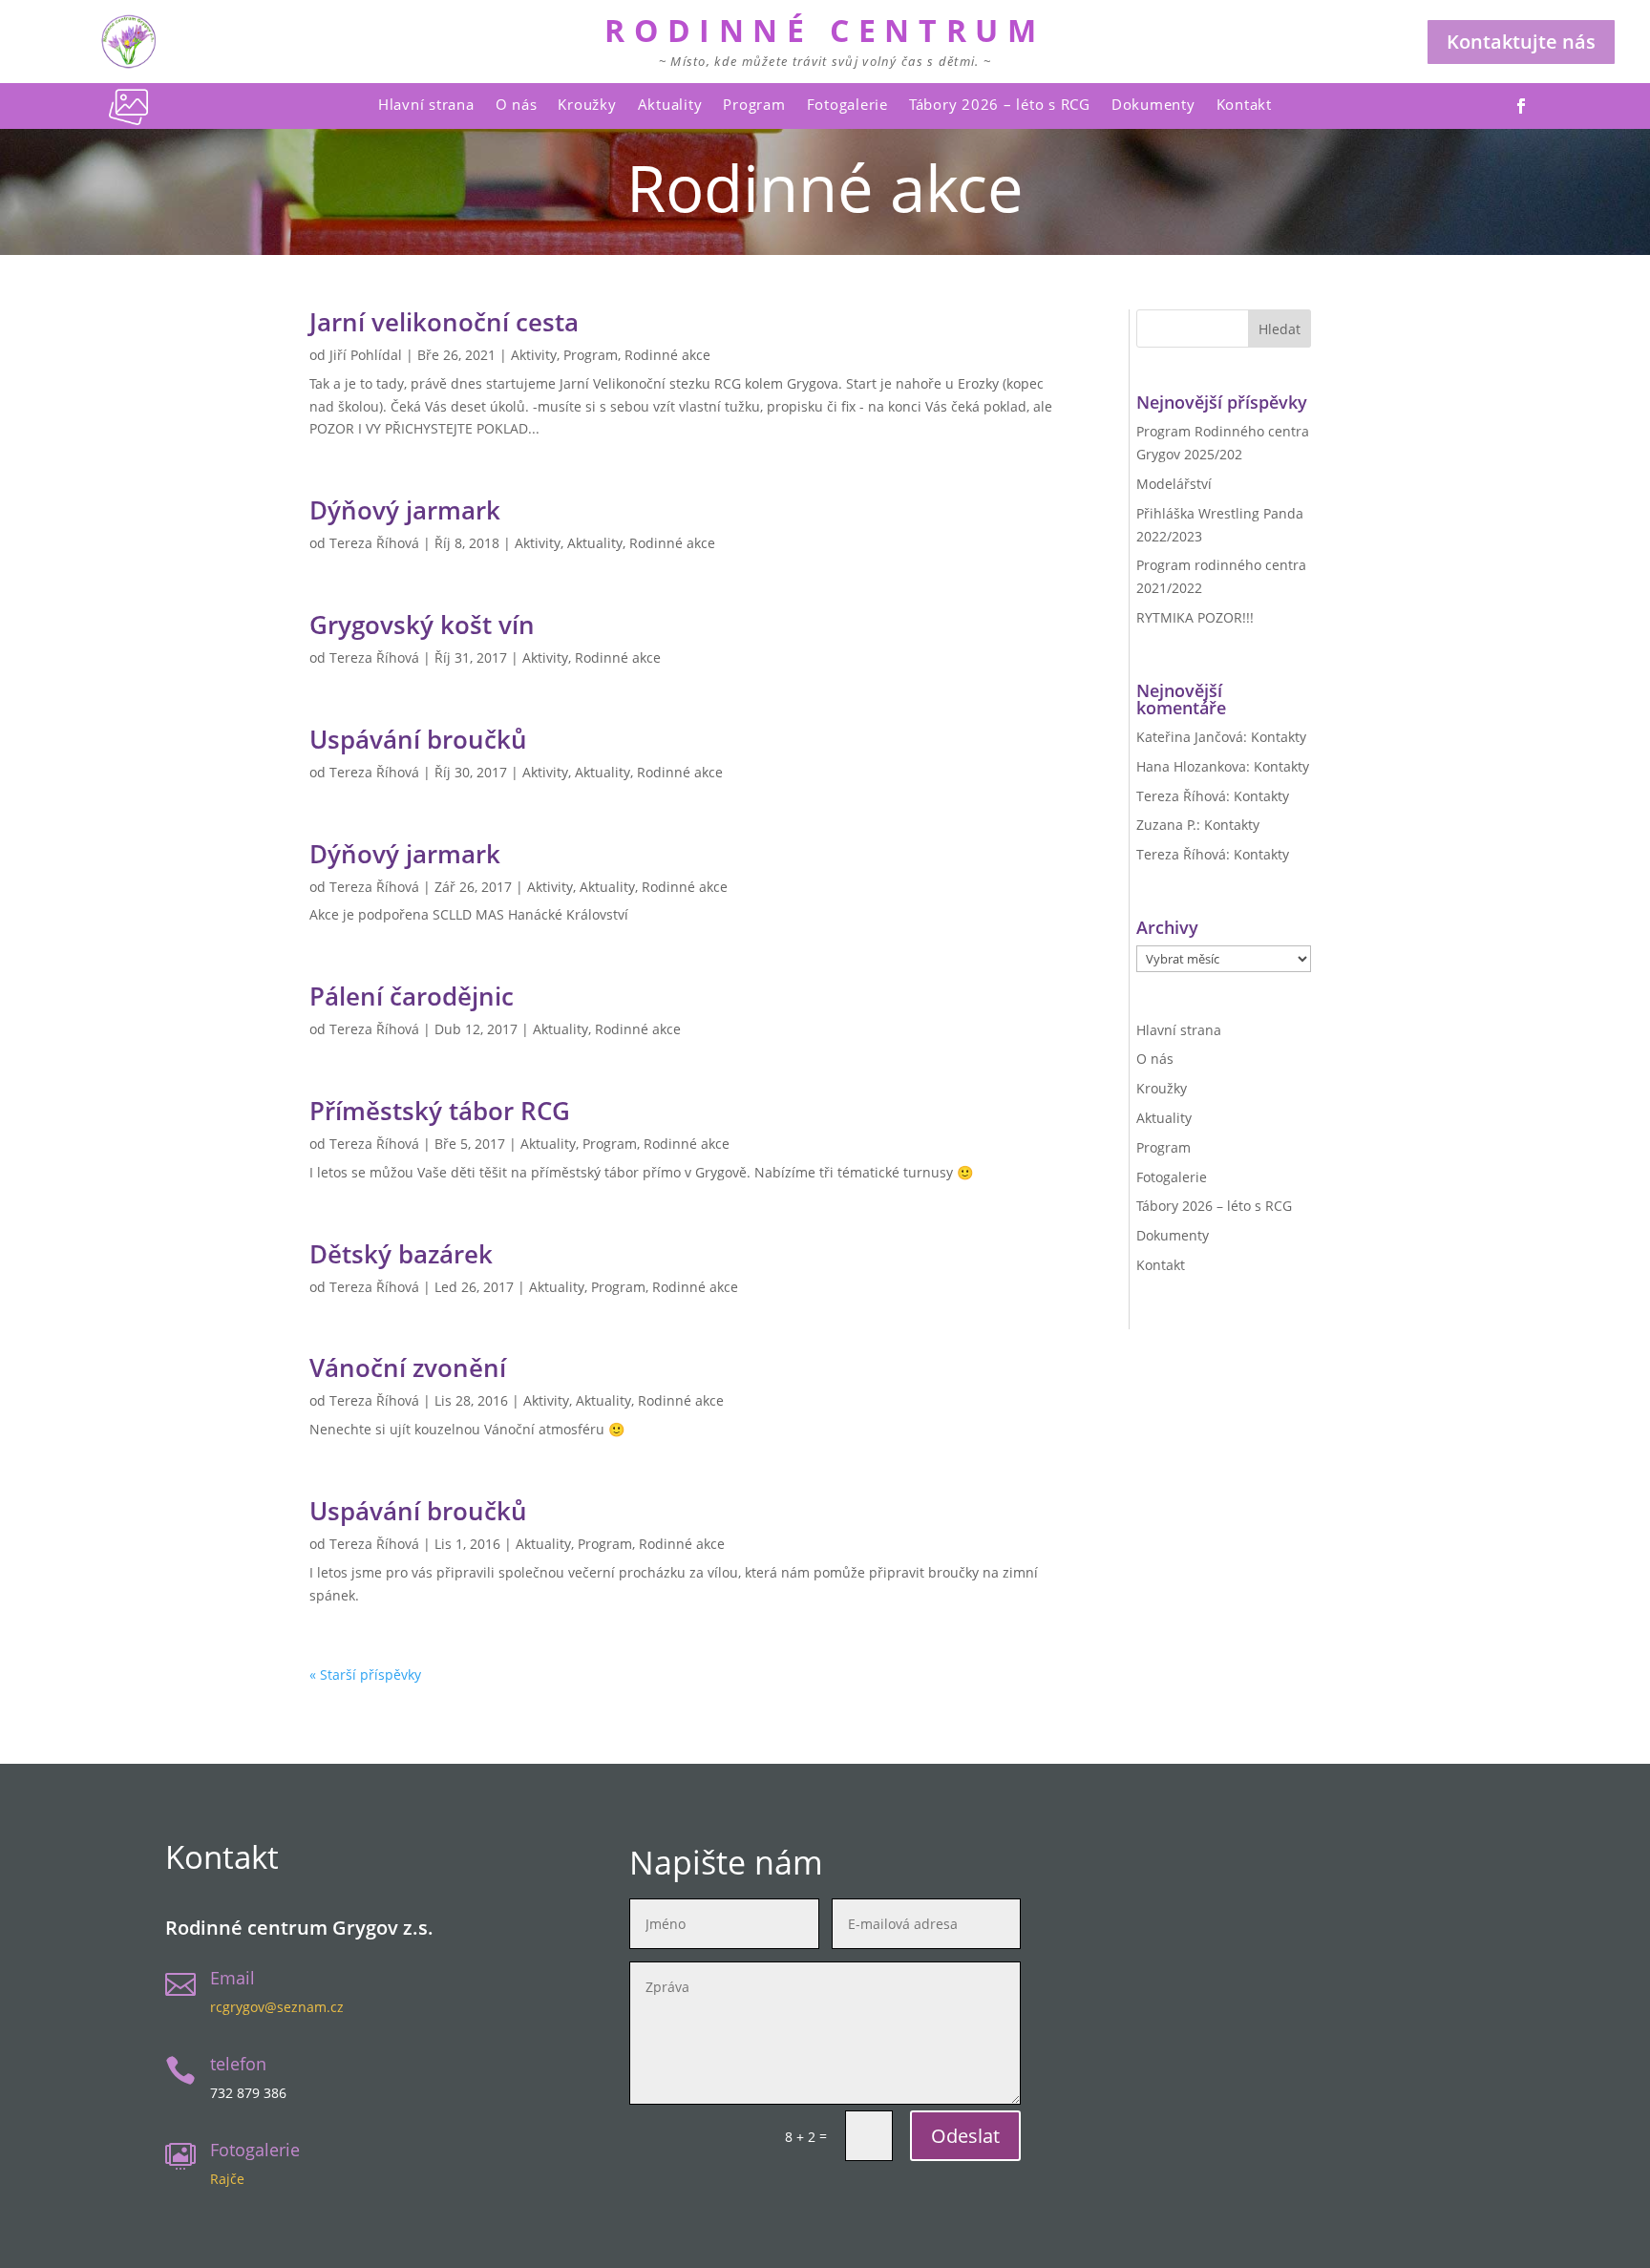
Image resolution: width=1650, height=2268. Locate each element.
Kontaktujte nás (1521, 42)
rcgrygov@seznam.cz (277, 2007)
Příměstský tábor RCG (440, 1111)
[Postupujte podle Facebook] (1521, 106)
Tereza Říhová (374, 543)
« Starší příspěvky (365, 1675)
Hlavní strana (426, 104)
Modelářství (1174, 484)
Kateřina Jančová (1190, 737)
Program (754, 104)
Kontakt (1244, 104)
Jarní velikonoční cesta (444, 322)
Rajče (227, 2179)
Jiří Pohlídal (366, 355)
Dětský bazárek (401, 1254)
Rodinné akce (667, 355)
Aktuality (670, 104)
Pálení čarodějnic (412, 996)
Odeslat (965, 2136)
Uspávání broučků (418, 739)
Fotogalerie (847, 104)
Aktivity (534, 355)
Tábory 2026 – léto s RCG (1000, 104)
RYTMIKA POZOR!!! (1195, 617)
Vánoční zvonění (408, 1367)
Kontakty (1279, 737)
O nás (517, 104)
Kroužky (587, 104)
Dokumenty (1153, 104)
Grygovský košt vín (422, 625)
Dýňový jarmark (405, 510)
